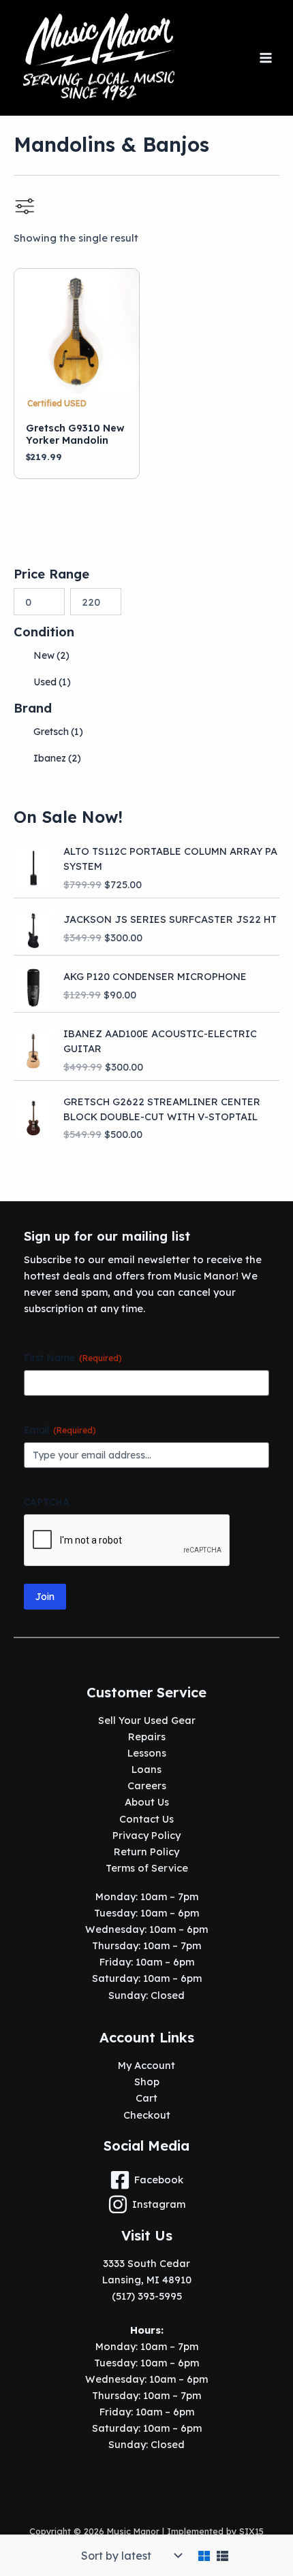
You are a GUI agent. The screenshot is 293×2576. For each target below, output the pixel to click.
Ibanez (57, 758)
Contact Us (146, 1819)
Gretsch (58, 732)
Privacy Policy (146, 1835)
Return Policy (146, 1852)
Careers (147, 1786)
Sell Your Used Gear (147, 1720)
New (51, 655)
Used (52, 682)
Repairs (147, 1737)
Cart (146, 2098)
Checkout (147, 2115)
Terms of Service (147, 1868)
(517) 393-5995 (147, 2296)
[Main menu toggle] (266, 58)
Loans (146, 1769)
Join (45, 1597)
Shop (147, 2082)
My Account (146, 2065)
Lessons (147, 1753)
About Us (147, 1802)
